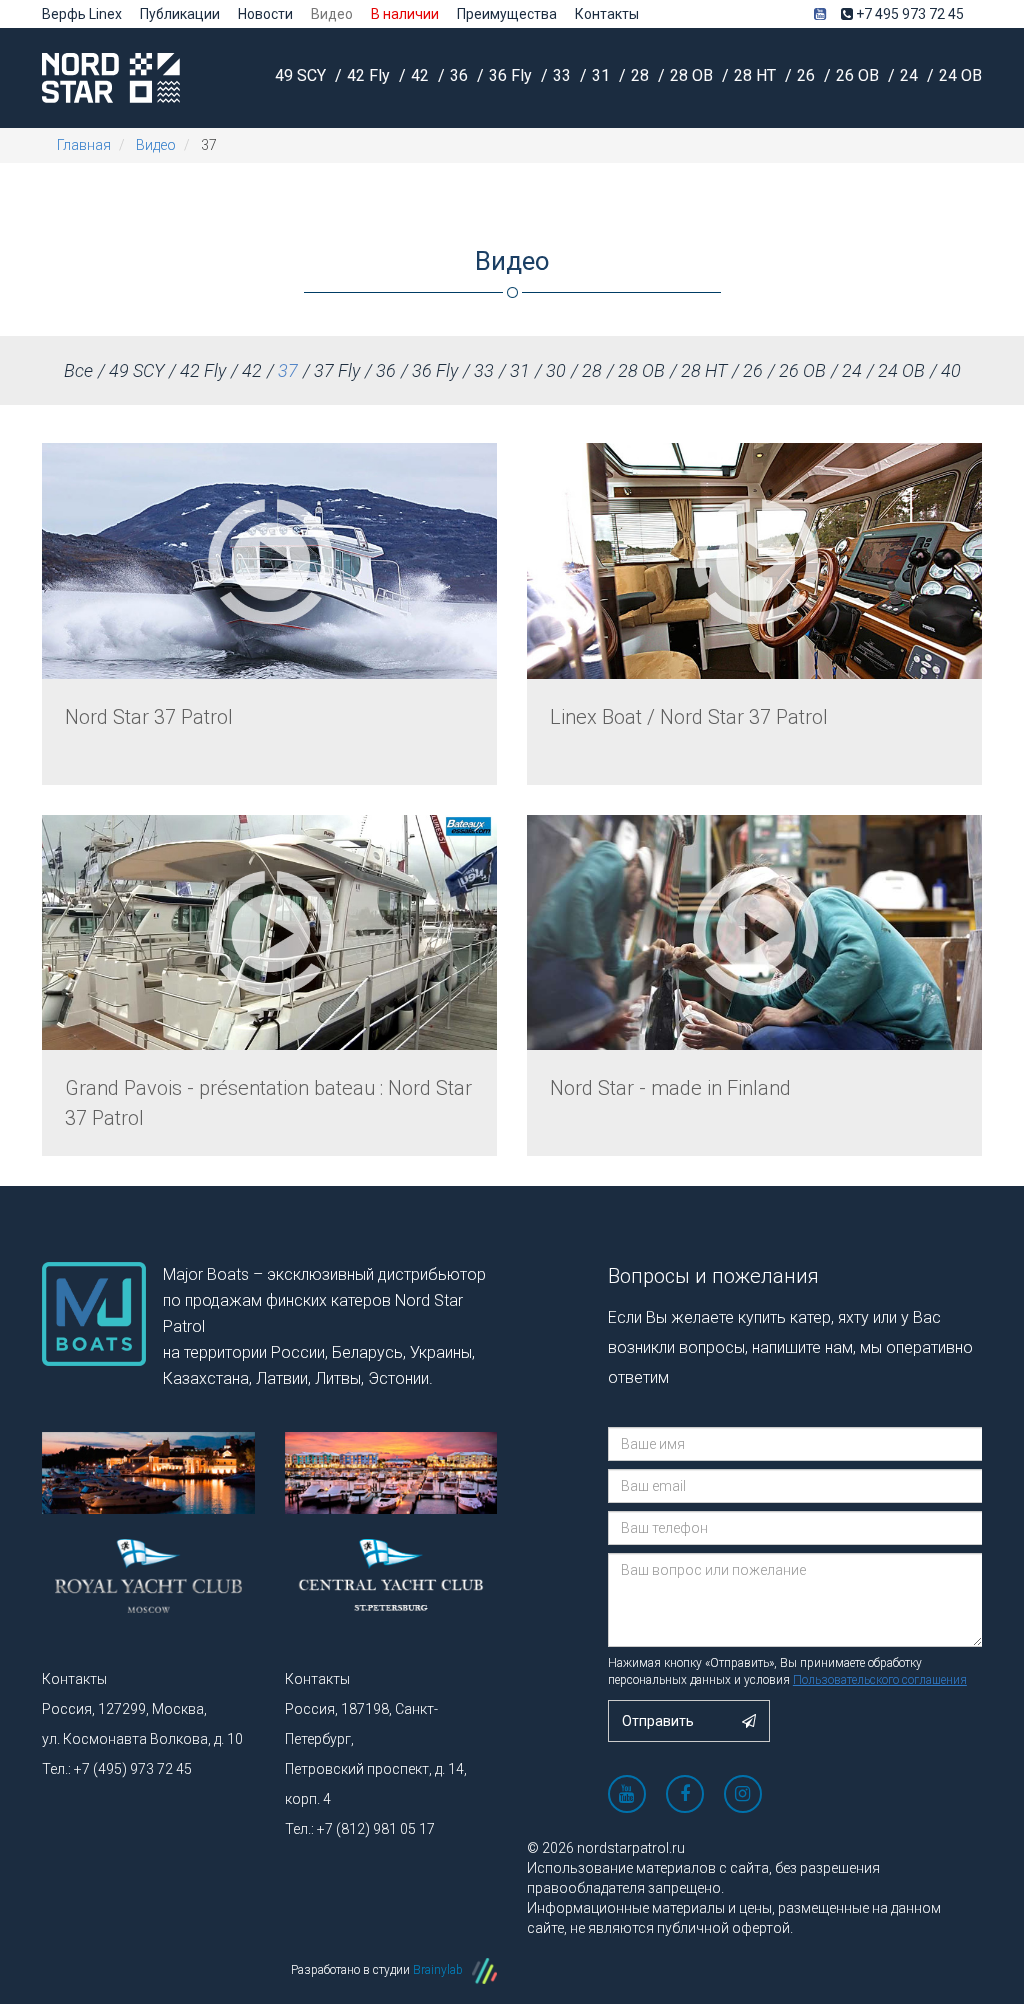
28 (642, 75)
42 (422, 75)
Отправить (659, 1721)
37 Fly (337, 370)
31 (603, 75)
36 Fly (512, 75)
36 (461, 75)
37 (288, 370)
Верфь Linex (82, 14)
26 (808, 75)
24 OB (960, 75)
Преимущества (507, 14)
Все (78, 370)
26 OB (859, 75)
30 (556, 370)
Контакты (607, 14)
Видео (332, 14)
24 (911, 75)
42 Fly (370, 75)
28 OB (693, 75)
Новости (265, 14)
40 (951, 370)
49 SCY (302, 75)
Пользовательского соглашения (880, 1680)
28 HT (757, 75)
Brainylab (439, 1970)
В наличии (405, 14)
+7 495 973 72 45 (908, 14)
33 (564, 75)
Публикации (180, 14)
